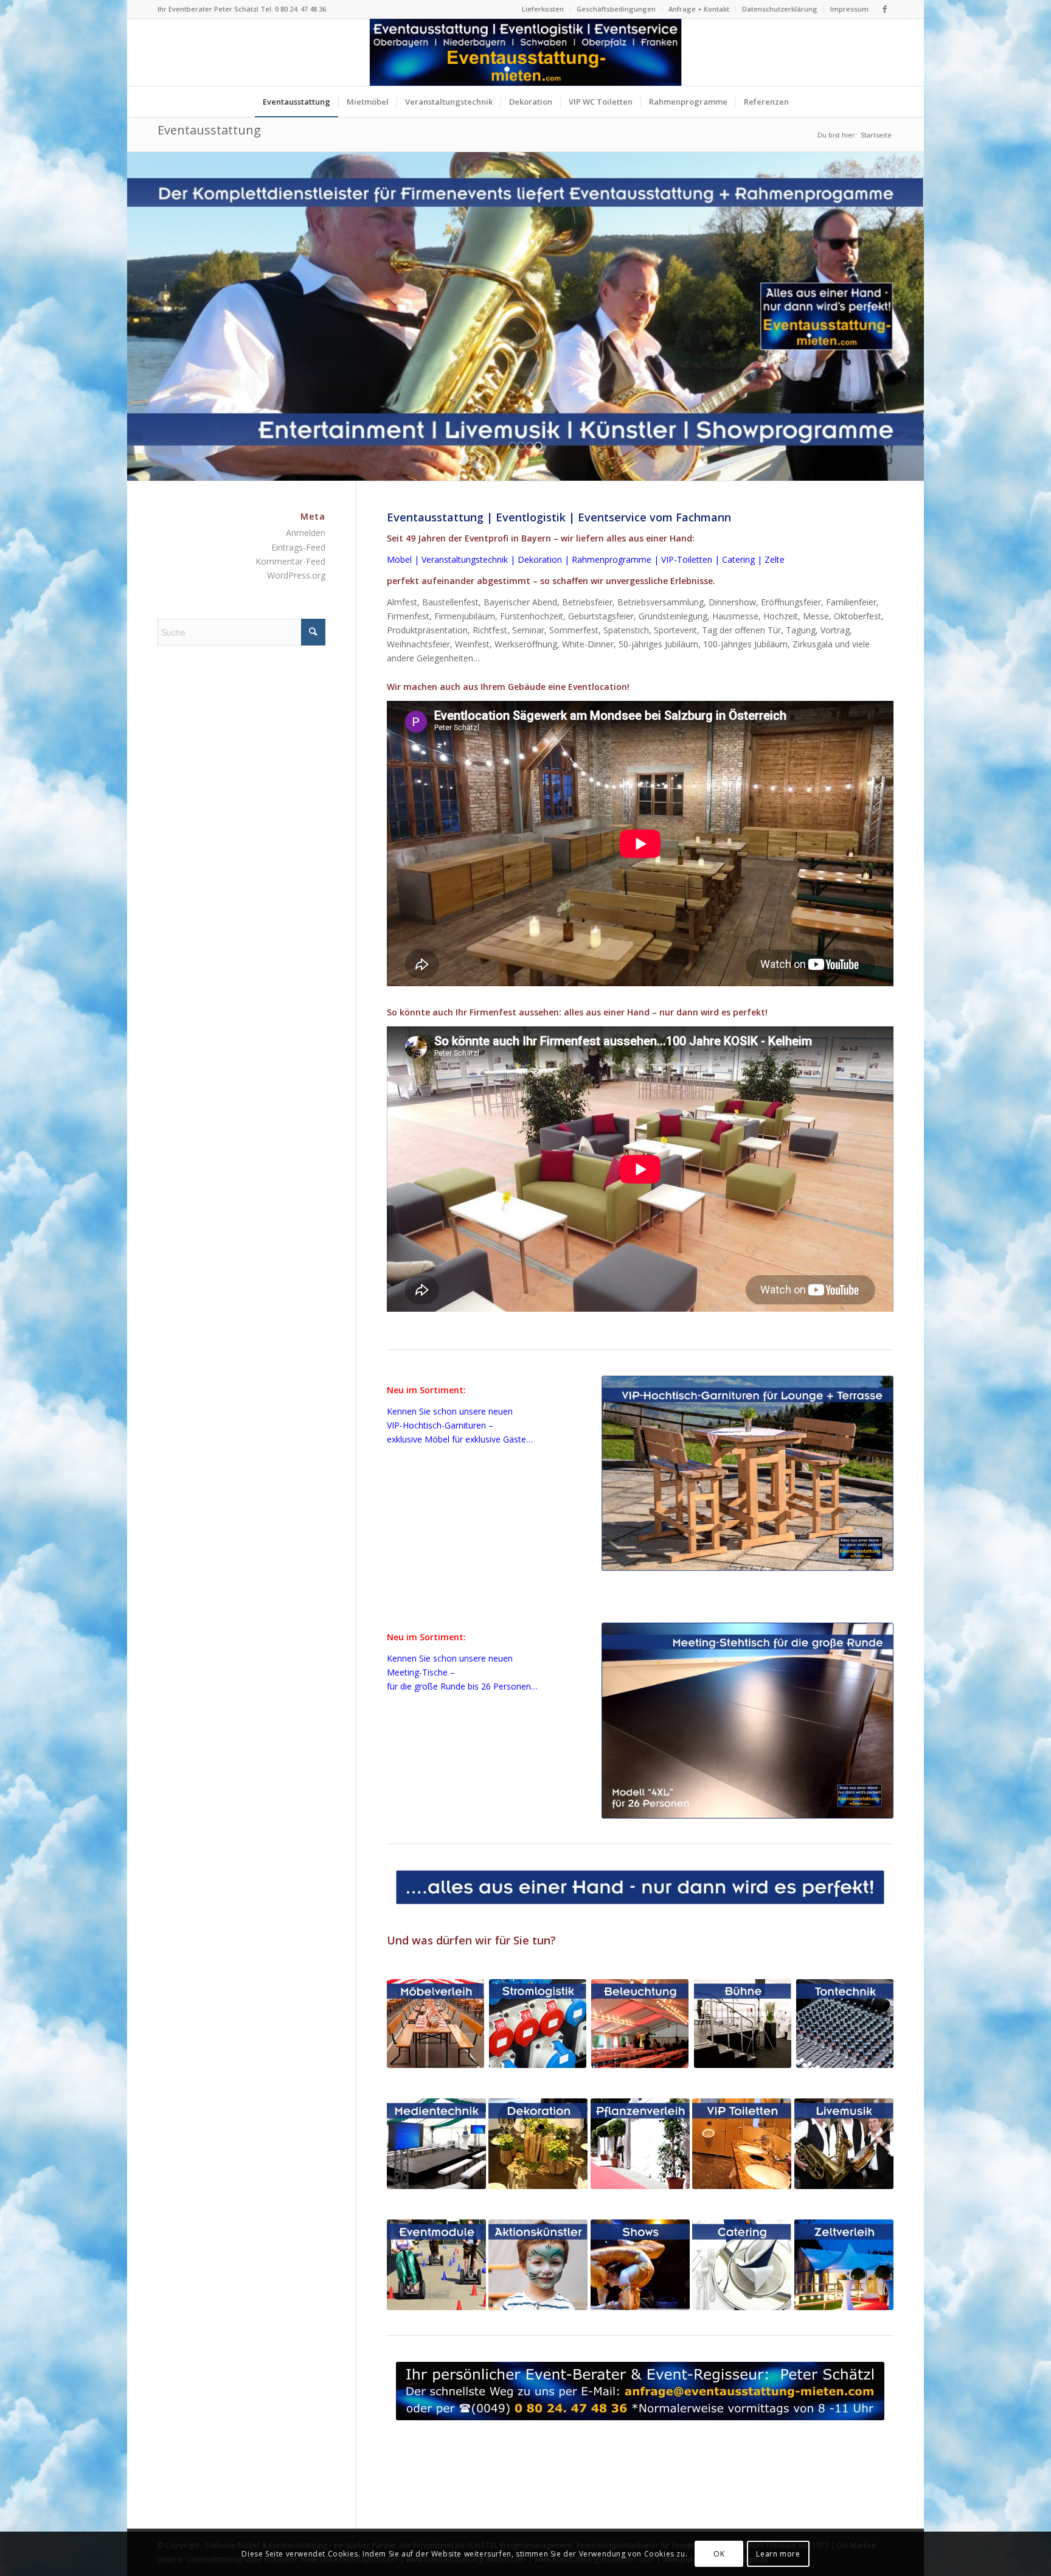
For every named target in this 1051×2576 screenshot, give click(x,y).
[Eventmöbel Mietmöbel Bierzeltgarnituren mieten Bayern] (435, 2024)
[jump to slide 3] (530, 446)
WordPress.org (296, 575)
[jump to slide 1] (513, 446)
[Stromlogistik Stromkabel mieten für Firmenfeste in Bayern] (538, 2024)
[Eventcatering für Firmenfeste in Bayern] (742, 2265)
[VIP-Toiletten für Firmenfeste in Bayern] (742, 2144)
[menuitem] (543, 9)
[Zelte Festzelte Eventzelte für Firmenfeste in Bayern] (844, 2265)
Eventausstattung (209, 130)
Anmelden (306, 533)
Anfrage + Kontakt (699, 9)
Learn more (778, 2553)
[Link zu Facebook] (884, 9)
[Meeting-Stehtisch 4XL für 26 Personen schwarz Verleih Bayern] (747, 1720)
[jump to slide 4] (538, 446)
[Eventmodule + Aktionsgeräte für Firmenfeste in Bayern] (436, 2265)
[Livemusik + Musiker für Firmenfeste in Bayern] (844, 2144)
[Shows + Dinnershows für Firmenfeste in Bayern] (640, 2265)
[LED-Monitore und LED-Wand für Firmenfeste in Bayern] (436, 2144)
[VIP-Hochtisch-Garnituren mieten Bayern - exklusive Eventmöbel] (747, 1473)
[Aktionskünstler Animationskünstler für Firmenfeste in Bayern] (538, 2265)
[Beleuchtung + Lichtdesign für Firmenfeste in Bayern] (640, 2024)
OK (719, 2553)
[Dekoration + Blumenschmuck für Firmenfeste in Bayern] (538, 2144)
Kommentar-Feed (290, 561)
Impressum (849, 9)
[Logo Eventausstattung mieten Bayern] (526, 52)
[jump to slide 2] (521, 446)
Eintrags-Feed (298, 547)
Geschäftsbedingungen (616, 9)
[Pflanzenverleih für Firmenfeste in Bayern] (640, 2144)
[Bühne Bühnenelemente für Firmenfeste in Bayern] (743, 2024)
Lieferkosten (543, 9)
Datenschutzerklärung (780, 9)
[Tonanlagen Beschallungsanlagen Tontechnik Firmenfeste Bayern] (845, 2024)
